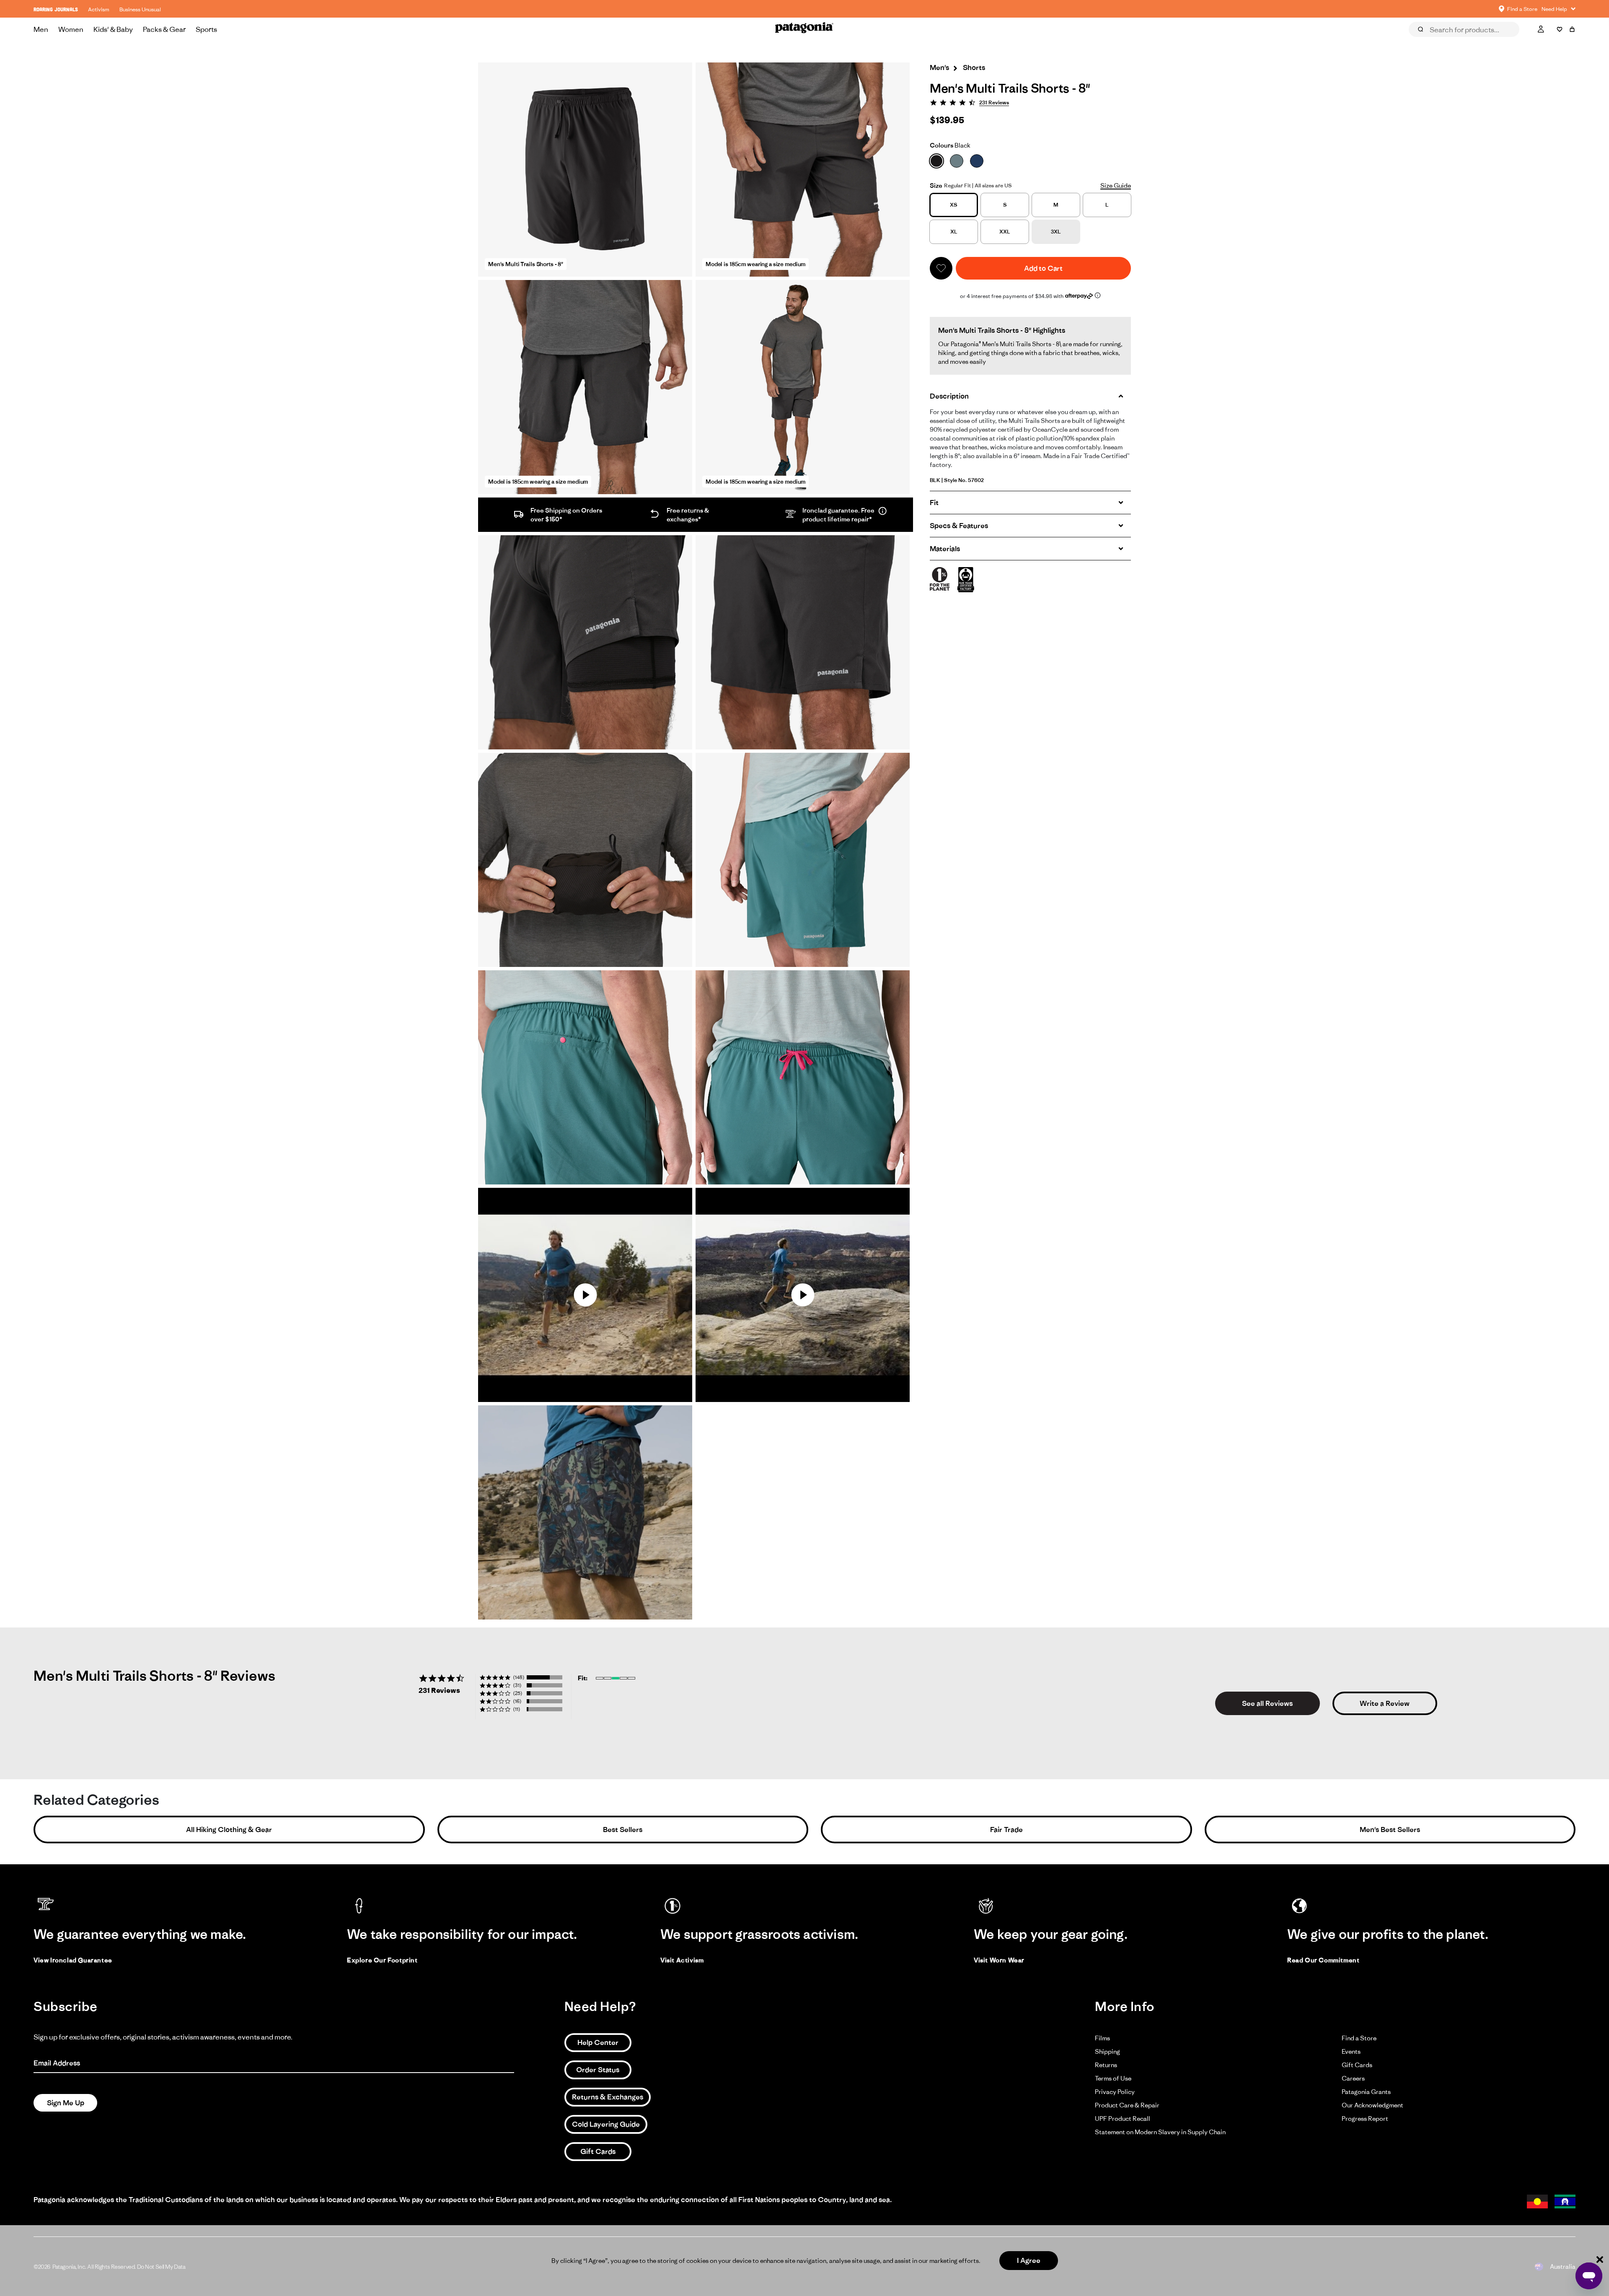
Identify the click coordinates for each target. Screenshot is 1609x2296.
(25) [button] (518, 1693)
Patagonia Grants (1366, 2092)
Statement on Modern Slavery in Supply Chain (1160, 2132)
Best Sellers (623, 1830)
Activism (99, 9)
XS (954, 205)
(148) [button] (519, 1677)
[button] (941, 268)
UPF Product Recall (1123, 2118)
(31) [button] (517, 1685)
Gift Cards (598, 2151)
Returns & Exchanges (608, 2097)
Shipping (1107, 2051)
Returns (1106, 2065)
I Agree (1029, 2260)
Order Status (598, 2070)
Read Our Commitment (1323, 1960)
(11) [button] (517, 1709)
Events (1351, 2051)
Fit (934, 503)
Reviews (1430, 41)
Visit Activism (682, 1960)
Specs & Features (959, 526)
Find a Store (1359, 2038)
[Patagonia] (804, 29)
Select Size (1555, 41)
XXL (1005, 232)
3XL (1056, 232)
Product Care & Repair (1127, 2105)
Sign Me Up (66, 2103)
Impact (1510, 41)
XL (954, 232)
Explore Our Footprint (382, 1960)
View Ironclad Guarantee (73, 1960)
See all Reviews (1267, 1703)
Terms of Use (1113, 2078)
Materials (945, 549)
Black (950, 145)
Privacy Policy (1115, 2092)
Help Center (598, 2042)
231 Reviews (994, 102)
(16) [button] (517, 1701)
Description (949, 396)
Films (1102, 2038)
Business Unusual (140, 9)
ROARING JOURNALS (56, 9)
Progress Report (1365, 2118)
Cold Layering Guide (606, 2124)
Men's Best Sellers (1390, 1830)
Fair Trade (1006, 1830)
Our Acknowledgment (1372, 2105)
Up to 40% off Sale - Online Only (804, 9)
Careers (1353, 2078)
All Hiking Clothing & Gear (229, 1830)
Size (936, 185)
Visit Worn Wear (999, 1960)
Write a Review (1385, 1703)
